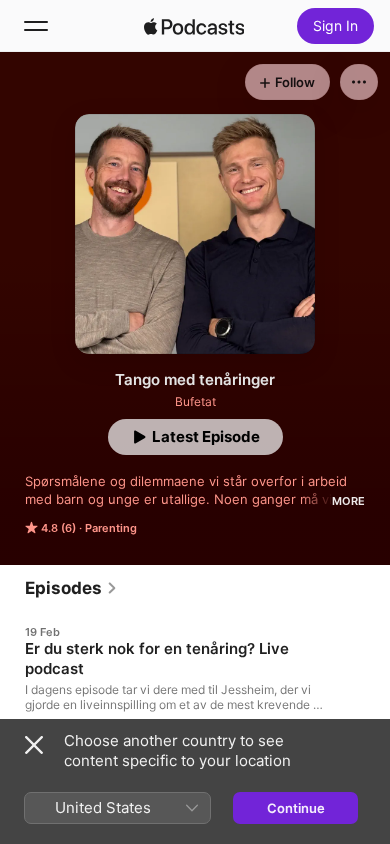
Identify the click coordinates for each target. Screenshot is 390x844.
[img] (194, 26)
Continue (296, 808)
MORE (348, 501)
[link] (71, 588)
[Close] (34, 745)
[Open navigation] (36, 26)
